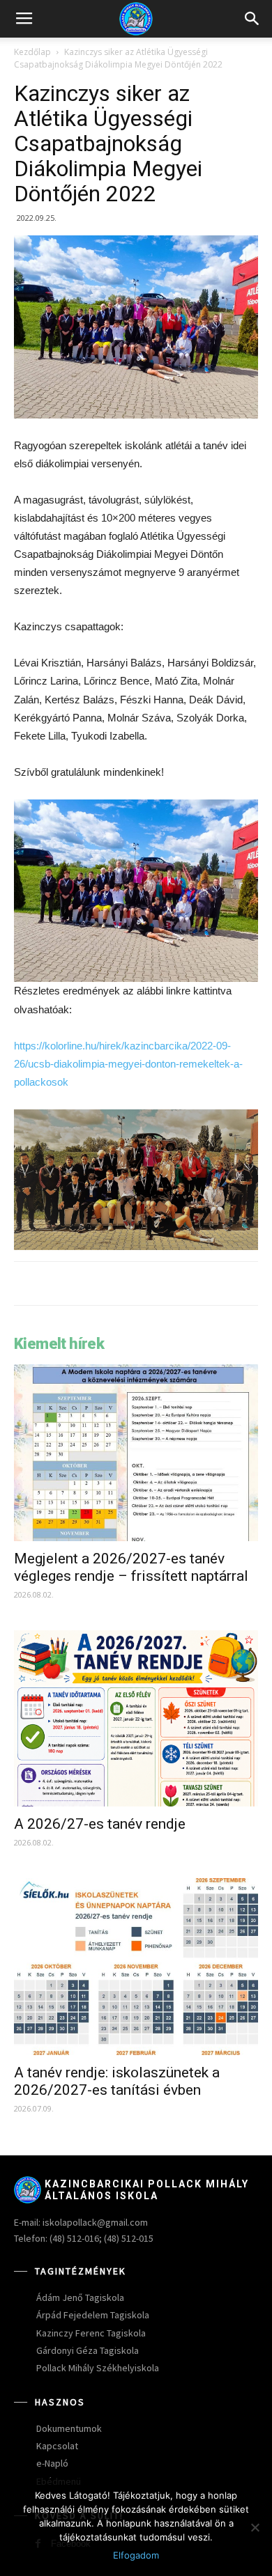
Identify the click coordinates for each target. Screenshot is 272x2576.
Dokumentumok (69, 2428)
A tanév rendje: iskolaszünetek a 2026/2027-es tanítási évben (117, 2081)
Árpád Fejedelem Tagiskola (93, 2315)
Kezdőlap (32, 52)
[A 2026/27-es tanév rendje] (136, 1719)
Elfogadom (136, 2555)
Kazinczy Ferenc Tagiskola (91, 2333)
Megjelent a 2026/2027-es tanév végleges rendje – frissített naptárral (131, 1567)
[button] (252, 19)
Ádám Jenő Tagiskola (80, 2297)
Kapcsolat (57, 2446)
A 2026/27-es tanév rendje (100, 1824)
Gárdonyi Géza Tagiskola (88, 2350)
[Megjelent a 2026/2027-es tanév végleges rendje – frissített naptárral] (136, 1453)
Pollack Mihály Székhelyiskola (98, 2368)
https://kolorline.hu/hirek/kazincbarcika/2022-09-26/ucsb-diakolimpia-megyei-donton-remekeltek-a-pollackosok (128, 1064)
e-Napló (52, 2463)
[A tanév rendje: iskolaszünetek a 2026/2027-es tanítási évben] (136, 1967)
